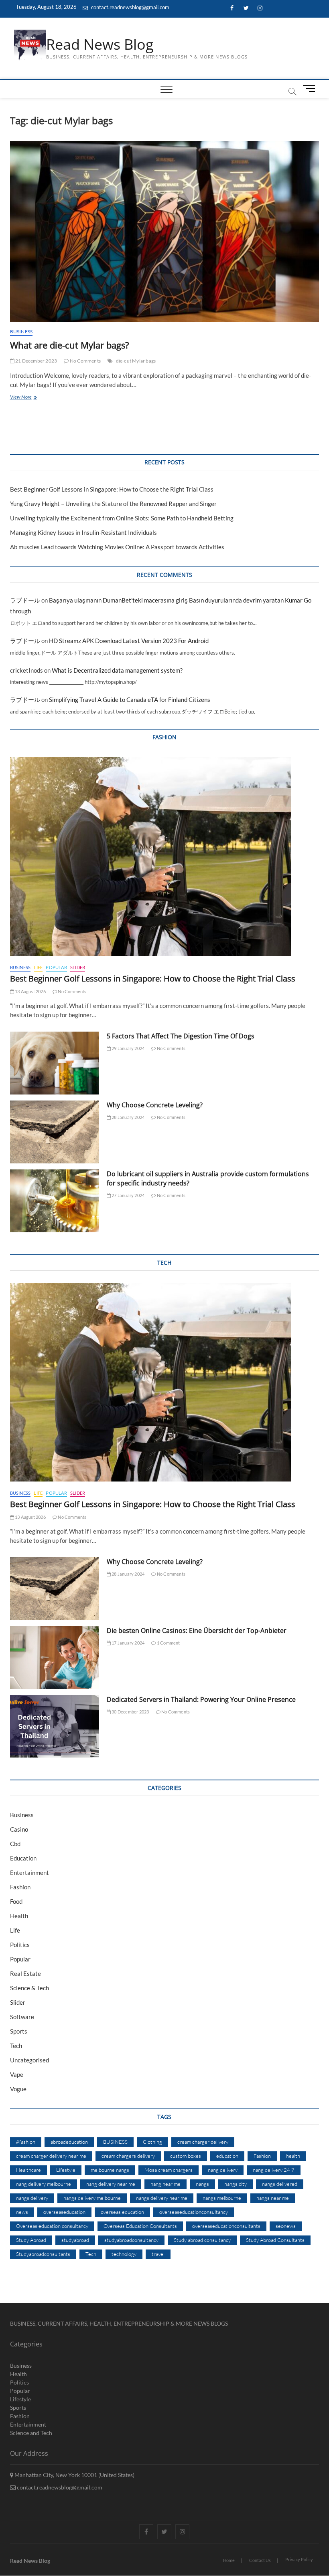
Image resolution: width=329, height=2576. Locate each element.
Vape (17, 2074)
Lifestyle (66, 2170)
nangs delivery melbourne (92, 2198)
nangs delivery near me (162, 2198)
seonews (286, 2226)
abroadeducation (69, 2142)
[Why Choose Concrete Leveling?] (54, 1132)
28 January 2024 (128, 1117)
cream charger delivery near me (51, 2156)
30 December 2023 (130, 1712)
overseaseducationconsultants (226, 2226)
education (227, 2156)
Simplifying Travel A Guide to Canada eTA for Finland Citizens (130, 699)
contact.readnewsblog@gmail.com (130, 7)
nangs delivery (32, 2198)
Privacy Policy (299, 2559)
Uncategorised (29, 2060)
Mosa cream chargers (169, 2170)
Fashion (20, 1887)
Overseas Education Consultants (140, 2226)
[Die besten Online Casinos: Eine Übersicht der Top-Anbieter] (54, 1658)
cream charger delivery (203, 2142)
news (22, 2212)
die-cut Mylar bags (136, 361)
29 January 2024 (128, 1048)
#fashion (26, 2142)
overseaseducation (64, 2212)
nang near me (166, 2184)
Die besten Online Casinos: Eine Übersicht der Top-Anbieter (197, 1631)
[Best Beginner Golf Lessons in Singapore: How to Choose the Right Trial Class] (165, 857)
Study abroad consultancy (202, 2240)
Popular (56, 967)
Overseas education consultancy (52, 2226)
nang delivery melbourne (44, 2184)
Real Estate (25, 1973)
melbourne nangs (110, 2170)
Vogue (18, 2089)
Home (229, 2560)
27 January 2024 (128, 1195)
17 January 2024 (128, 1643)
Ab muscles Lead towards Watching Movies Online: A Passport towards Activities (117, 547)
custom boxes (186, 2156)
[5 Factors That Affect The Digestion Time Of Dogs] (54, 1063)
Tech (16, 2046)
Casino (19, 1829)
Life (38, 967)
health (293, 2156)
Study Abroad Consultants (275, 2240)
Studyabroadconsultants (43, 2254)
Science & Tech (29, 1988)
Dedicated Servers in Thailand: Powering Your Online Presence (201, 1699)
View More (26, 398)
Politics (20, 1945)
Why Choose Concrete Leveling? (155, 1105)
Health (19, 1916)
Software (22, 2017)
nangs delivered (280, 2184)
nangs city (236, 2184)
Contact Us (260, 2560)
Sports (19, 2031)
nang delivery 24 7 (274, 2170)
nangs (202, 2184)
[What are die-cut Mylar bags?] (165, 231)
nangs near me (273, 2198)
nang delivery (223, 2170)
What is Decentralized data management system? (117, 670)
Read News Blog (100, 44)
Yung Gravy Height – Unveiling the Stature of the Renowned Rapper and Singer (113, 504)
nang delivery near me (111, 2184)
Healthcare (28, 2170)
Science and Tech (31, 2433)
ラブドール (25, 600)
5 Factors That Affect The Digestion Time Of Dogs (181, 1036)
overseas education (122, 2212)
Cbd (15, 1844)
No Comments (85, 361)
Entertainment (29, 1873)
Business (21, 332)
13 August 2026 (30, 991)
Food (16, 1901)
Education (23, 1858)
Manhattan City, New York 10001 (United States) (74, 2475)
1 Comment (168, 1643)
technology (124, 2254)
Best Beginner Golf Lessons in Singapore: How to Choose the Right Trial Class (112, 489)
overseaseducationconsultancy (194, 2212)
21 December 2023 (36, 361)
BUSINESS (115, 2142)
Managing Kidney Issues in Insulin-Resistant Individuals (83, 532)
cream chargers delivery (128, 2156)
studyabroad (75, 2240)
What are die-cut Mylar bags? (70, 345)
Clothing (152, 2142)
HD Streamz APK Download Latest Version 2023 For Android (129, 641)
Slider (78, 967)
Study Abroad (31, 2240)
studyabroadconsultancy (131, 2240)
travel (158, 2254)
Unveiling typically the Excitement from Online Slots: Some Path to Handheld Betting (122, 518)
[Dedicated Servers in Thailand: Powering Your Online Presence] (54, 1726)
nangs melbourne (222, 2198)
